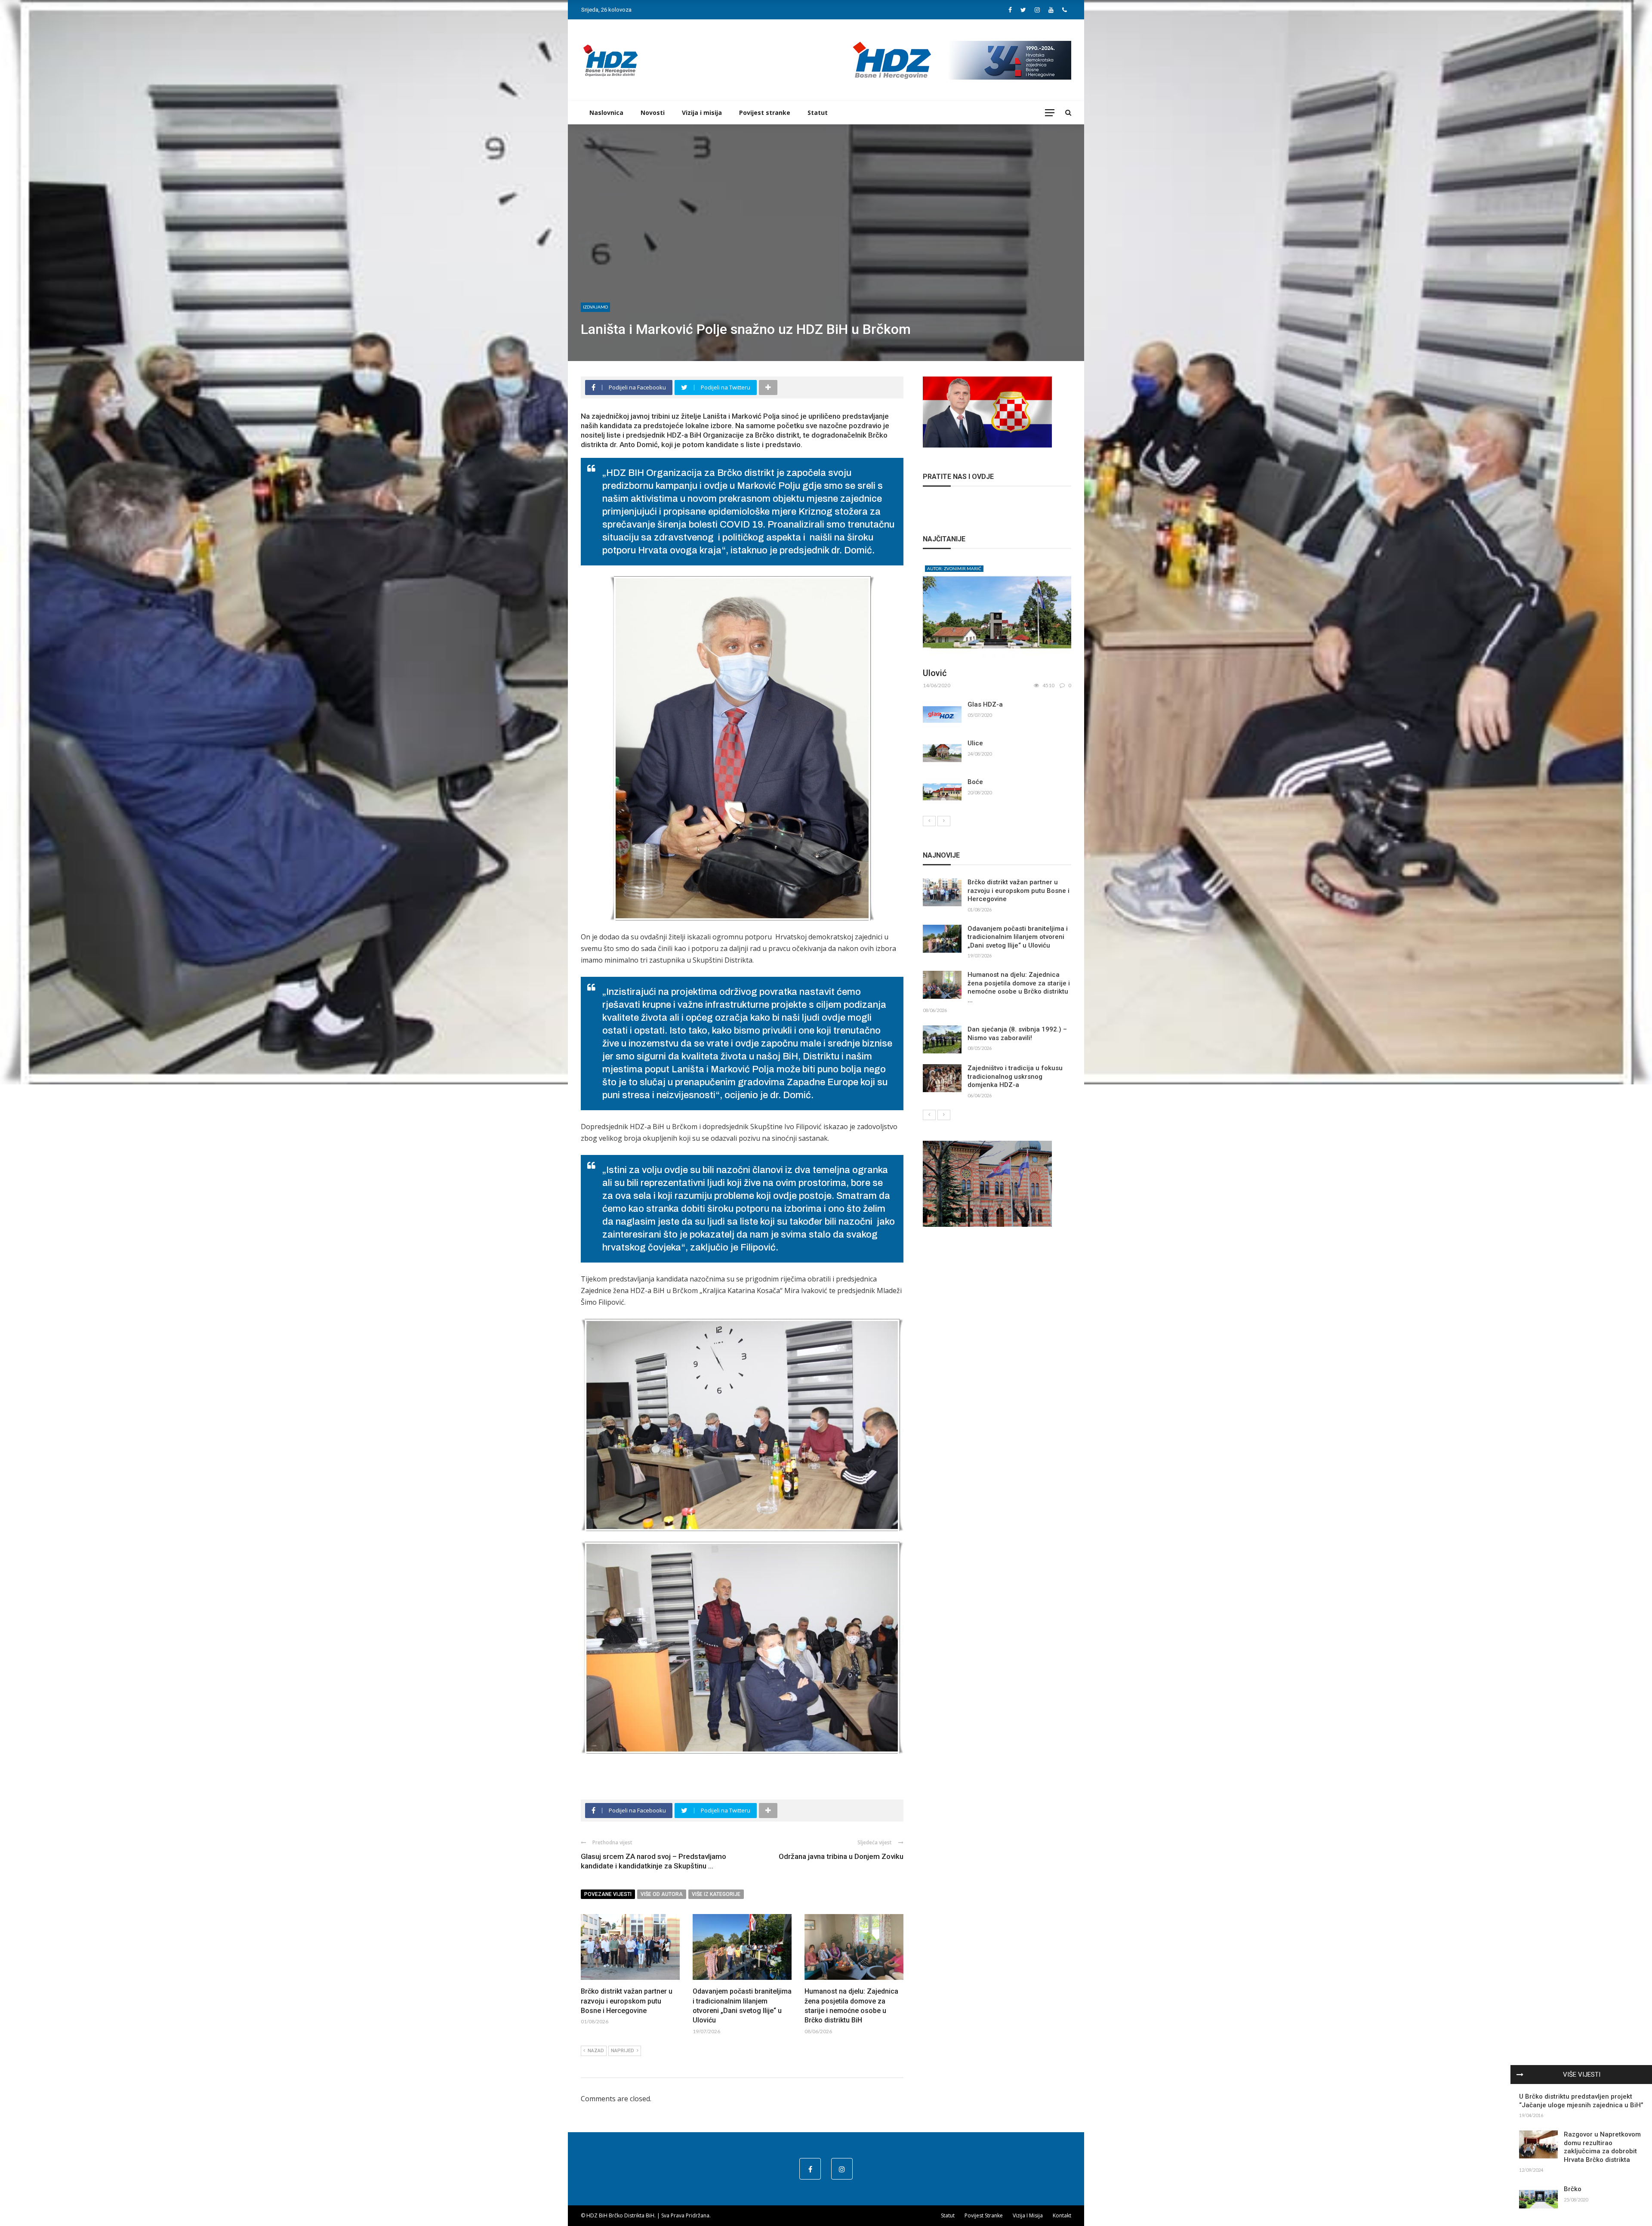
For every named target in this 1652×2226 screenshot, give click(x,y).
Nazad (596, 2051)
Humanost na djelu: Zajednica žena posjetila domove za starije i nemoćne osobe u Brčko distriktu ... (1019, 987)
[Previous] (929, 821)
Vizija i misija (702, 113)
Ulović (935, 673)
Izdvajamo (595, 307)
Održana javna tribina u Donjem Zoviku (841, 1856)
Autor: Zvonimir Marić (954, 568)
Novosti (653, 113)
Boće (975, 782)
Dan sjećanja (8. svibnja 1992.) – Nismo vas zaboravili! (1017, 1034)
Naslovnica (606, 113)
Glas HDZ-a (985, 704)
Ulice (975, 743)
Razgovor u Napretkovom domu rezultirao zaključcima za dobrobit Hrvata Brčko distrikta (1602, 2147)
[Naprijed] (944, 821)
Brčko (1573, 2189)
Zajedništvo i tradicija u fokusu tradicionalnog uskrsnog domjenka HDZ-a (1015, 1076)
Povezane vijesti (608, 1894)
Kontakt (1062, 2215)
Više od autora (662, 1894)
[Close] (1520, 2075)
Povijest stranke (765, 113)
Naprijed (623, 2051)
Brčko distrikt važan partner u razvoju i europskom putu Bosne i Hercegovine (627, 2001)
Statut (818, 113)
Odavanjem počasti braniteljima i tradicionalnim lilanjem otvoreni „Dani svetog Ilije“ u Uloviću (1018, 937)
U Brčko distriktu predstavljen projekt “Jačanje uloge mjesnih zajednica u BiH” (1581, 2101)
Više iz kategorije (716, 1894)
